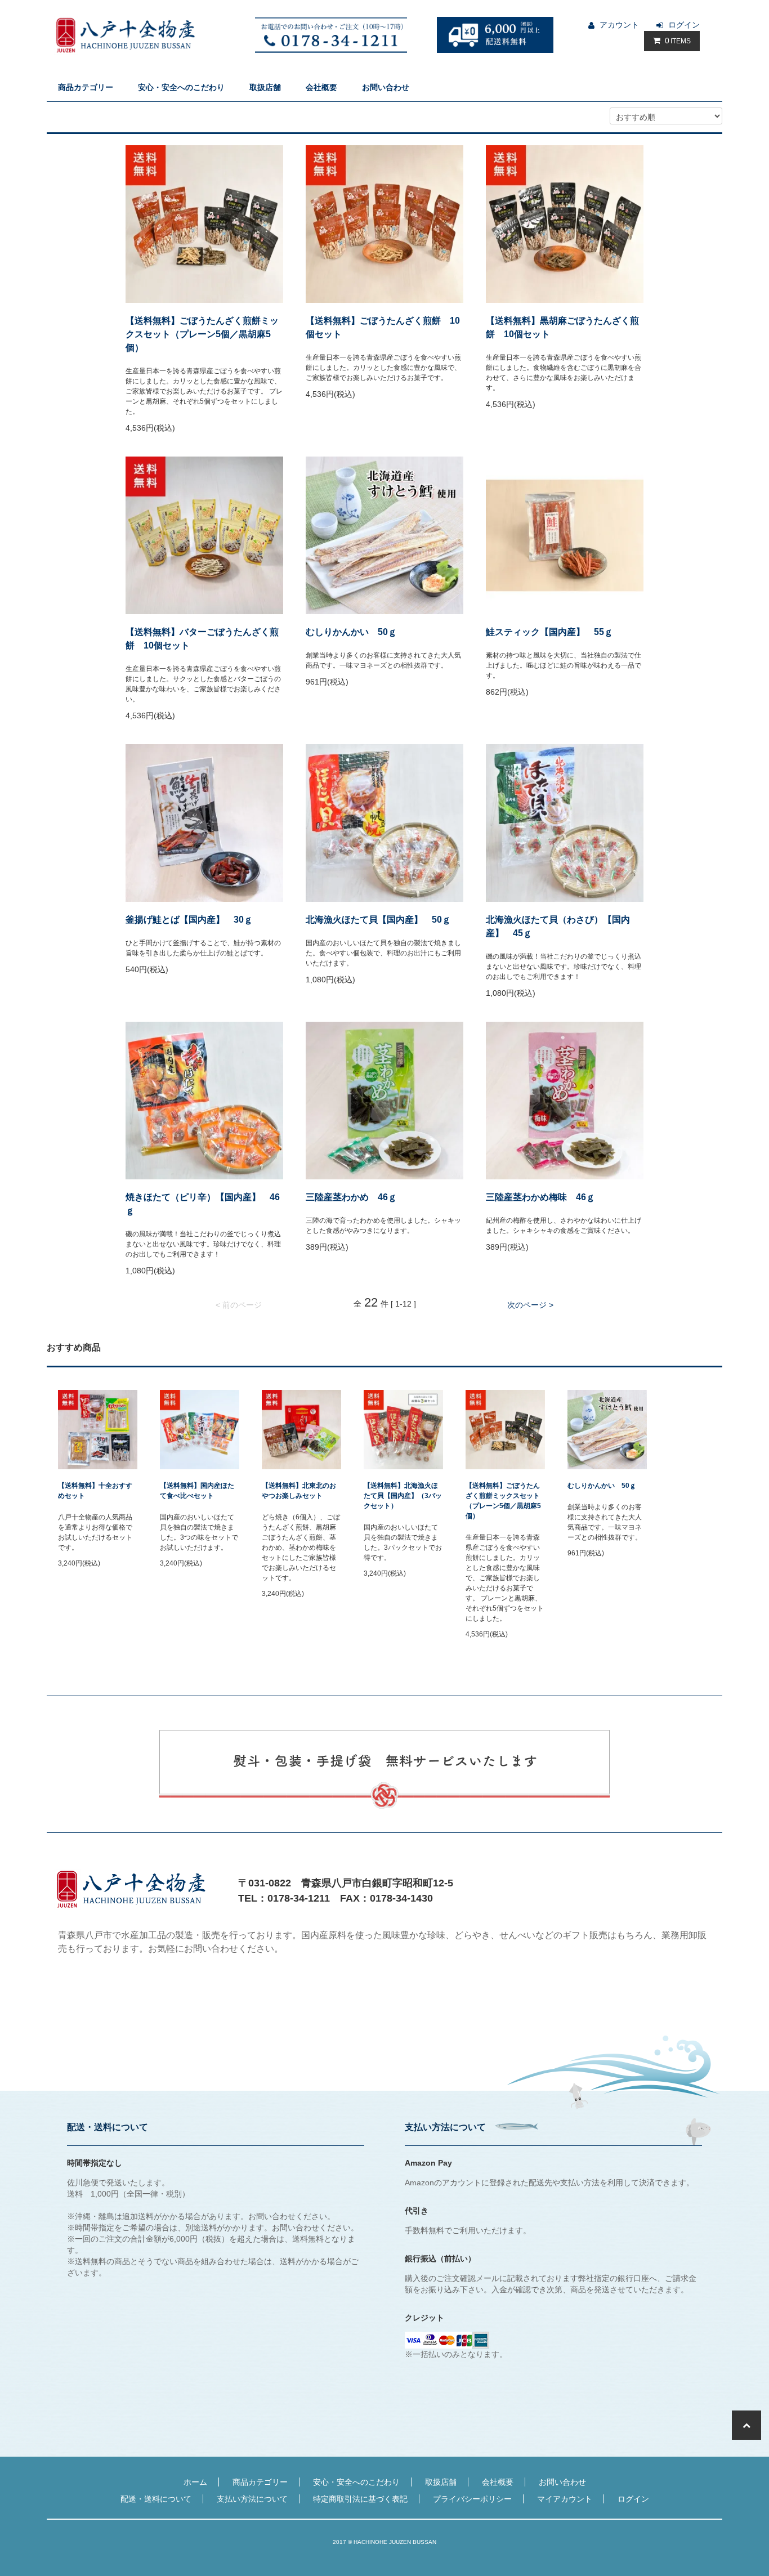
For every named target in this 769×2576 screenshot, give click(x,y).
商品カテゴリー (86, 87)
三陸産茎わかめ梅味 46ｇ (540, 1197)
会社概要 (321, 87)
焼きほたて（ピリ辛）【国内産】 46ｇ (203, 1204)
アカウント (619, 25)
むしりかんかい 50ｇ (351, 632)
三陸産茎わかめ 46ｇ (351, 1197)
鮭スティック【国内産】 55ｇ (549, 632)
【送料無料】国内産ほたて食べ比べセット (197, 1491)
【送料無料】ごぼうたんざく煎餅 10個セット (383, 327)
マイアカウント (565, 2499)
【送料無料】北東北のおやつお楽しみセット (299, 1491)
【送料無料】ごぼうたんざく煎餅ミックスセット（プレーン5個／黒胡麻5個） (202, 334)
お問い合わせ (386, 87)
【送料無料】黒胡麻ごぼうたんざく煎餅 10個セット (562, 327)
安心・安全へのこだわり (181, 87)
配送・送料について (156, 2499)
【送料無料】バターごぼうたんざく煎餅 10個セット (202, 639)
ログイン (684, 25)
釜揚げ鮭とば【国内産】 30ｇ (189, 920)
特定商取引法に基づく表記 (360, 2499)
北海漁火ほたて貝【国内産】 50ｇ (378, 920)
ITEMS (678, 41)
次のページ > (530, 1305)
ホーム (195, 2482)
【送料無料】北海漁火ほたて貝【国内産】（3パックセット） (403, 1496)
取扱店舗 (265, 87)
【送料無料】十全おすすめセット (95, 1491)
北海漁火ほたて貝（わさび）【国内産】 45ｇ (558, 926)
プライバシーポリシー (472, 2499)
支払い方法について (252, 2499)
